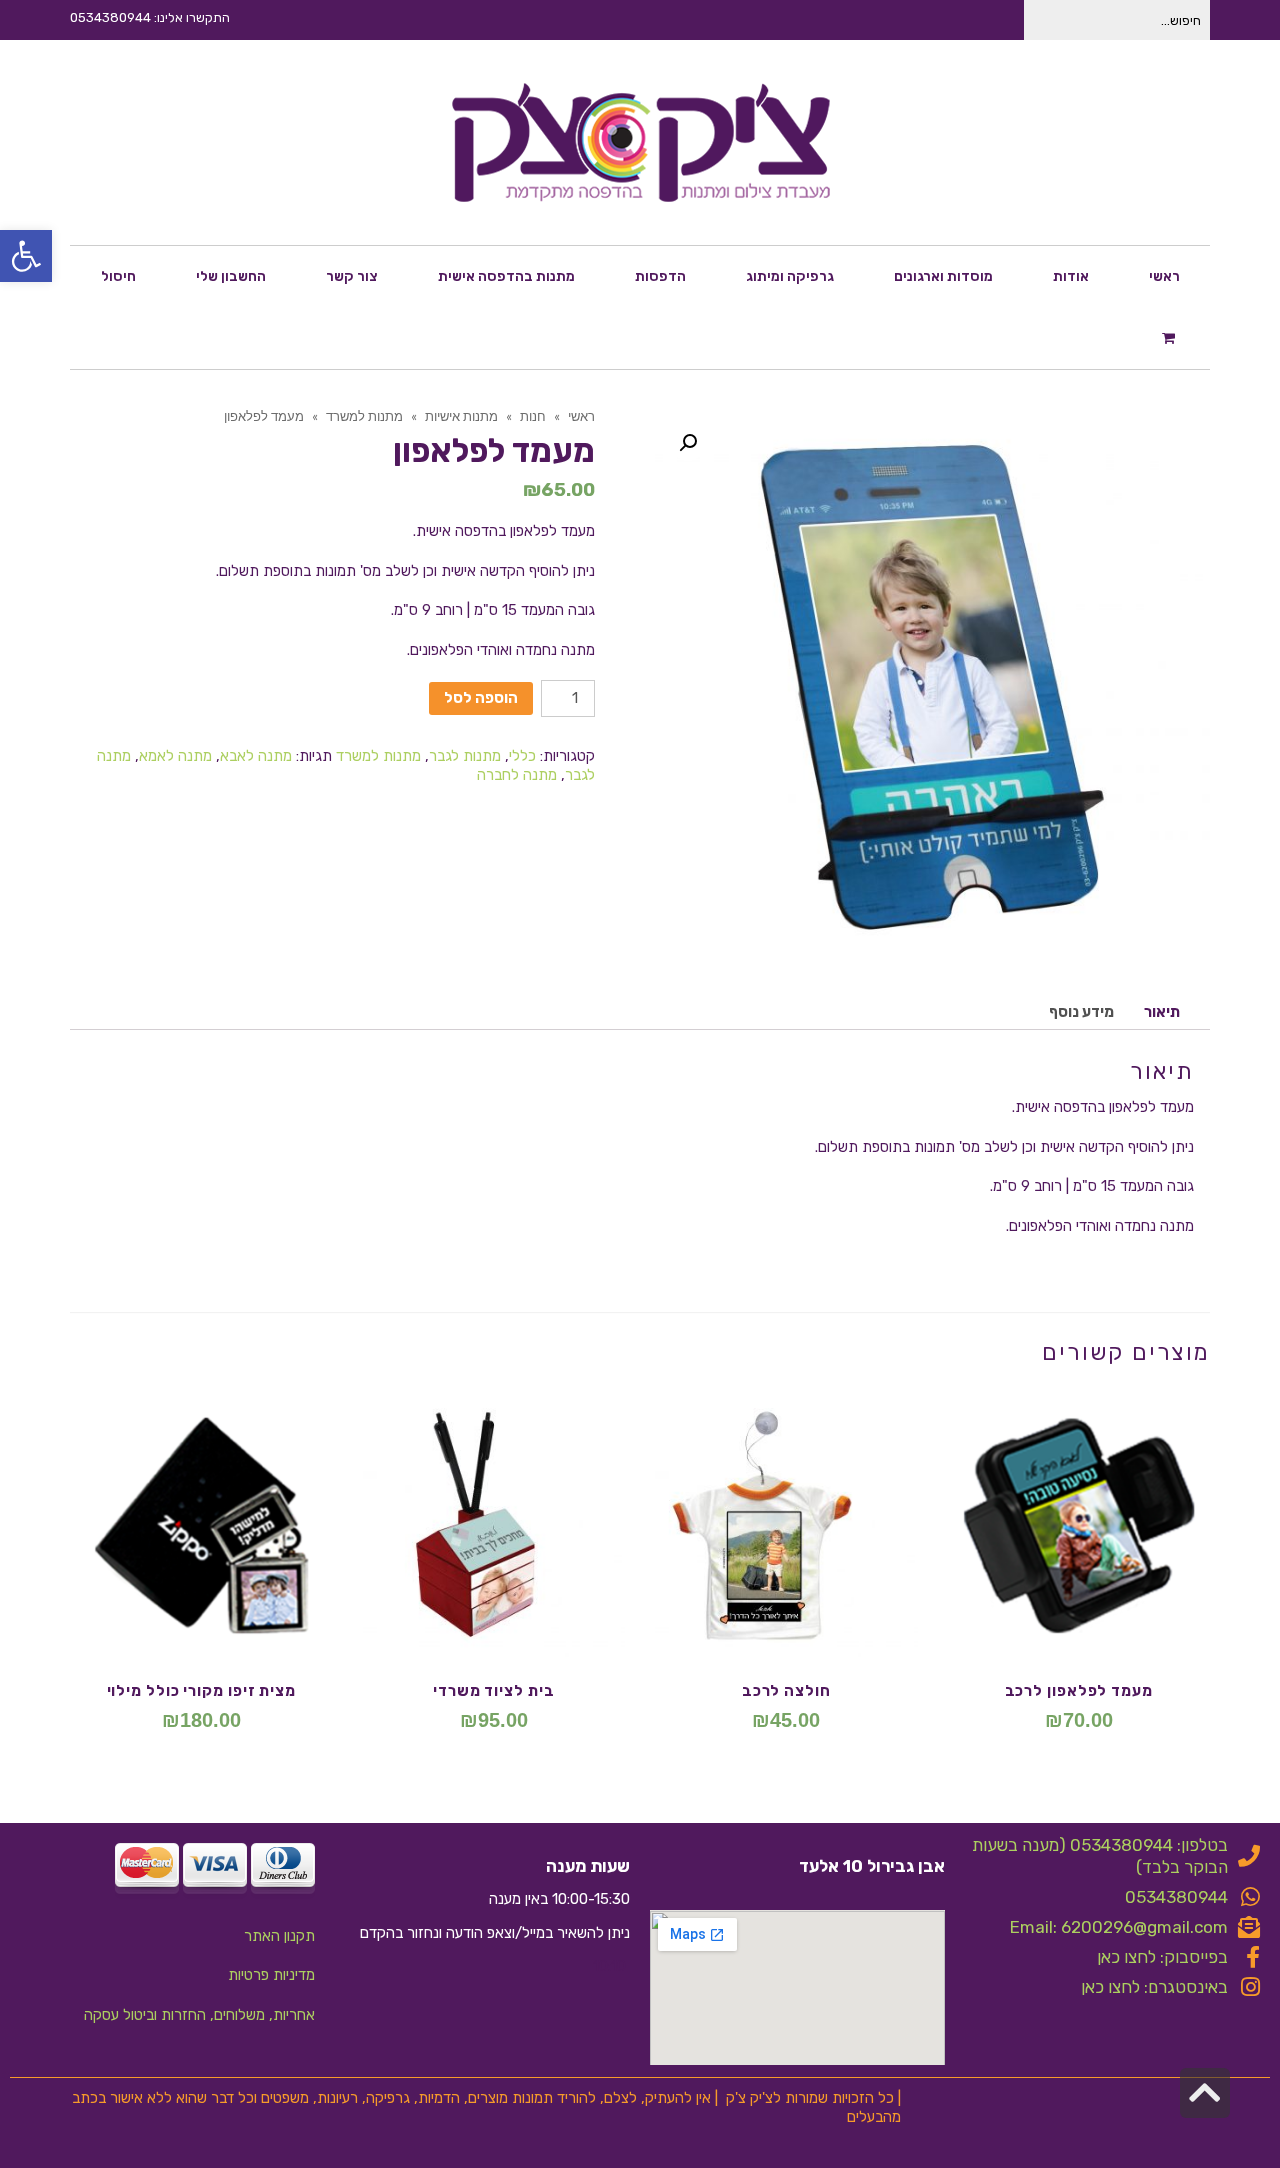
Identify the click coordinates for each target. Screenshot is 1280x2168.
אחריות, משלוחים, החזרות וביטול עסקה (199, 2015)
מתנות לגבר (465, 756)
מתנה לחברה (517, 775)
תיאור (1162, 1012)
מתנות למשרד (378, 756)
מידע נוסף (1081, 1012)
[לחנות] (1171, 337)
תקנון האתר (279, 1936)
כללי (522, 756)
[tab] (1162, 1012)
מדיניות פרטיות (271, 1975)
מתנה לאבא (256, 756)
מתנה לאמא (175, 756)
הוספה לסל (481, 698)
